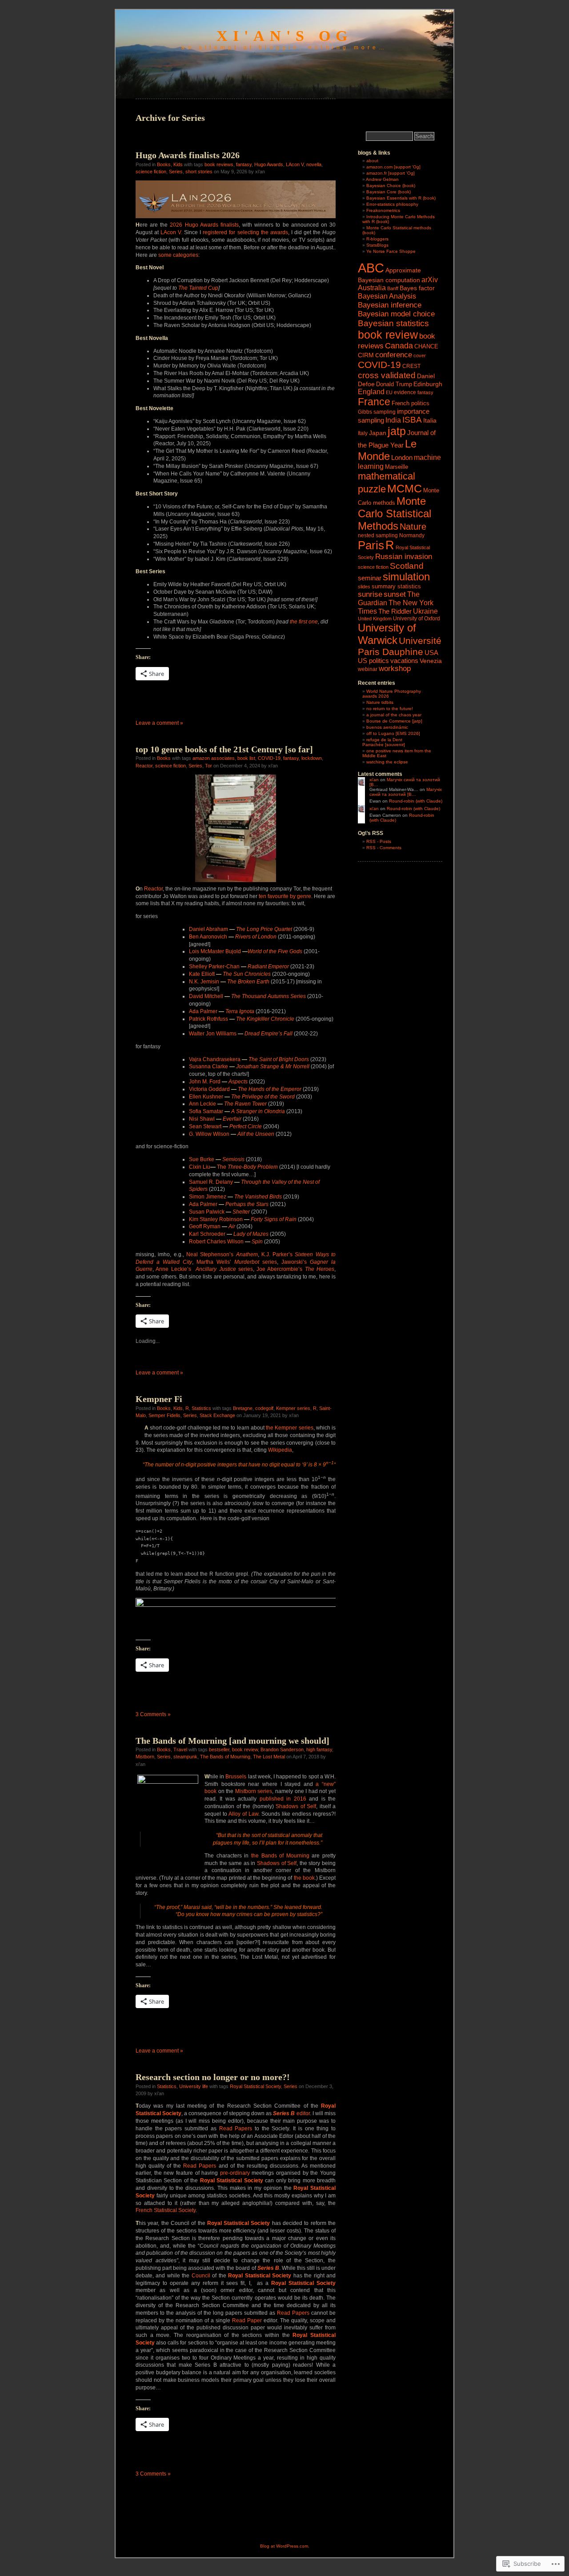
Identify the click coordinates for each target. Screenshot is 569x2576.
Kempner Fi (159, 1399)
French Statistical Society (166, 2210)
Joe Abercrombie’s (295, 1269)
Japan (378, 433)
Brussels (236, 1777)
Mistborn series (254, 1791)
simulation (406, 577)
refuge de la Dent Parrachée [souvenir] (384, 742)
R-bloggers (377, 239)
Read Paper (247, 2320)
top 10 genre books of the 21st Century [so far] (224, 749)
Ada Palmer (222, 1011)
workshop (395, 669)
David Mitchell (247, 996)
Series (176, 172)
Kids (178, 164)
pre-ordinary (235, 2173)
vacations (404, 661)
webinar (368, 669)
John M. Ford (218, 1082)
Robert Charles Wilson (226, 1242)
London (402, 457)
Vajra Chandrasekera (249, 1059)
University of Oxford (417, 619)
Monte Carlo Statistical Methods (395, 513)
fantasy (244, 164)
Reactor (144, 766)
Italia (430, 420)
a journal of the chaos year (394, 715)
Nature (413, 527)
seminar (370, 578)
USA (431, 653)
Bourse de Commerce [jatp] (394, 721)
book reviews (219, 164)
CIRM (366, 355)
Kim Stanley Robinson (243, 1219)
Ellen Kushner (242, 1097)
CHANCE (426, 346)
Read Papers (236, 2129)
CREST (411, 366)
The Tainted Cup (198, 288)
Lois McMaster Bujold (246, 951)
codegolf (264, 1408)
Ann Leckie (228, 1104)
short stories (199, 172)
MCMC (405, 488)
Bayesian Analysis (387, 296)
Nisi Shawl (215, 1119)
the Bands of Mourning (280, 1856)
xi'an (374, 780)
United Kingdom (375, 619)
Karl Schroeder (229, 1234)
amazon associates (214, 758)
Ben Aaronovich (233, 937)
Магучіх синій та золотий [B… (406, 792)
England (371, 391)
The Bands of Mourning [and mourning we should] (232, 1741)
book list (246, 758)
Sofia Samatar (237, 1111)
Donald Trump (394, 384)
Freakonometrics (383, 210)
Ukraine (425, 611)
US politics (373, 661)
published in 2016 (283, 1799)
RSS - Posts (379, 841)
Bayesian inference (390, 305)
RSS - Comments (384, 848)
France (374, 402)
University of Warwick (387, 634)
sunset (395, 594)
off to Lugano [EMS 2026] (393, 733)
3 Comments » (153, 1714)
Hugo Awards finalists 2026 (188, 155)
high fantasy (319, 1749)
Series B (284, 2113)
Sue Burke (217, 1159)
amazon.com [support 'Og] (393, 167)
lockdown (312, 758)
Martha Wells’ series (237, 1262)
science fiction (151, 172)
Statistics (201, 1408)
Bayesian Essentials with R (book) (401, 198)
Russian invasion (404, 557)
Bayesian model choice (396, 314)
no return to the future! (390, 709)
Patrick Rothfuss (242, 1019)
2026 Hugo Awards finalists (204, 225)
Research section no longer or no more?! (213, 2077)
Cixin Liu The (233, 1167)
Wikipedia (280, 1450)
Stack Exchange (217, 1415)
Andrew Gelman (382, 179)
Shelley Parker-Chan (239, 966)
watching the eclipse (387, 762)
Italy (363, 433)
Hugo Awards (269, 164)
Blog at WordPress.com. (285, 2546)
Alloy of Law (243, 1814)
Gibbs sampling (377, 412)
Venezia (431, 661)
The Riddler (395, 611)
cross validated (387, 375)
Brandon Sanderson (282, 1749)
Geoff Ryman (212, 1226)
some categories (178, 255)
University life (194, 2086)
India (393, 420)
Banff (393, 288)
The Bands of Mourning (225, 1757)
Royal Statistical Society (255, 2086)
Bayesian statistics (393, 323)
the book (304, 1878)
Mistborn (145, 1757)
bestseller (219, 1749)
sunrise (370, 594)
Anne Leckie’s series (204, 1269)
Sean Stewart (225, 1126)
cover (420, 355)
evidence (405, 392)
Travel (180, 1749)
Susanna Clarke (249, 1066)
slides (364, 587)
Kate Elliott (230, 974)
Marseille (397, 467)
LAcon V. (171, 232)
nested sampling (378, 535)
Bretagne (243, 1408)
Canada (399, 346)
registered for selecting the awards (245, 232)
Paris (371, 545)
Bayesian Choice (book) (391, 186)
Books (164, 164)
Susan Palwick (219, 1212)
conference (394, 355)
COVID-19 (269, 758)
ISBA (412, 420)
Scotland (407, 566)
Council (201, 2276)
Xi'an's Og (284, 36)
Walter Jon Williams (241, 1034)
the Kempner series (289, 1428)
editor (303, 2113)
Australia (372, 288)
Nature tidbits (380, 702)
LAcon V (295, 164)
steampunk (185, 1757)
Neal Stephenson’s (222, 1254)
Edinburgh (428, 384)
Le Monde (387, 450)
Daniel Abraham (240, 929)
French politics (411, 403)
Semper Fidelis (164, 1415)
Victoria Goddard (245, 1089)
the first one (304, 622)
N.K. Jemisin (229, 982)
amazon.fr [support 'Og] (391, 173)
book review (245, 1749)
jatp (397, 431)
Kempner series (293, 1408)
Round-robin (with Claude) (416, 801)
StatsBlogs (377, 245)
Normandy (412, 535)
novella (314, 164)
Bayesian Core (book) (389, 192)
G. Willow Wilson (232, 1134)
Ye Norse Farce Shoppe (391, 251)
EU (389, 392)
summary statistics (396, 586)
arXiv (430, 280)
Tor (208, 766)
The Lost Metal (269, 1757)
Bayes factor (417, 288)
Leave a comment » (159, 723)
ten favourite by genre (285, 896)
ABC (371, 268)
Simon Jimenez (235, 1197)
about (372, 161)
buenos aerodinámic (387, 727)
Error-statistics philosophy (392, 204)
